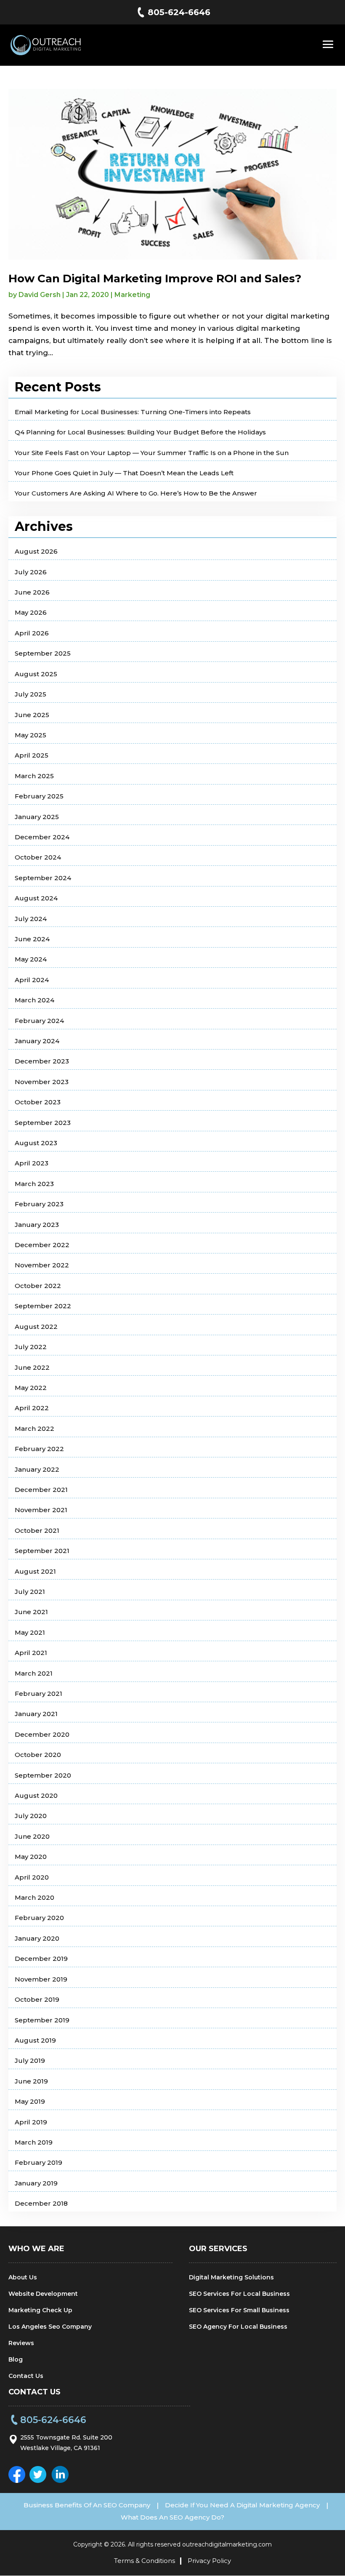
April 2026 (32, 633)
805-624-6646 (179, 12)
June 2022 (32, 1367)
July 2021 (30, 1592)
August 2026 (36, 551)
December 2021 (41, 1490)
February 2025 (39, 796)
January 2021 (36, 1714)
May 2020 (31, 1857)
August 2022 (36, 1327)
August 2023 (36, 1143)
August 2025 (36, 674)
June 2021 (31, 1612)
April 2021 (31, 1653)
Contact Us (26, 2376)
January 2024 (37, 1041)
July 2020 (31, 1816)
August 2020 (36, 1795)
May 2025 (31, 735)
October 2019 (37, 1999)
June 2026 (32, 592)
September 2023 (43, 1123)
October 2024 (38, 857)
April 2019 (31, 2122)
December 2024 (42, 837)
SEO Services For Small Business (239, 2310)
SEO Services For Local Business (239, 2294)
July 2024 (31, 919)
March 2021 (34, 1673)
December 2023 (42, 1061)
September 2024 (43, 878)
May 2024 (31, 959)
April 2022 (32, 1408)
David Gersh (40, 295)
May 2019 (30, 2101)
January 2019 (36, 2183)
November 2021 (41, 1510)
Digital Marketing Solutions (231, 2277)
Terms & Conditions (145, 2561)
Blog (16, 2359)
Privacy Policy (209, 2561)
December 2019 (41, 1959)
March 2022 (34, 1429)
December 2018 (41, 2203)
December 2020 (42, 1734)
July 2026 (31, 572)
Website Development (43, 2294)
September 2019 (42, 2020)
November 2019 (41, 1979)
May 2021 (30, 1632)
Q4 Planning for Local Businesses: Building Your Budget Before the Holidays (140, 432)
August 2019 (35, 2040)
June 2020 (32, 1836)
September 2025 (43, 653)
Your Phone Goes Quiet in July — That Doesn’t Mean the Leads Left (124, 473)
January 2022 (37, 1469)
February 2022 (39, 1449)
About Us (23, 2277)
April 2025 (32, 755)
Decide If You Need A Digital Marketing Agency (242, 2505)
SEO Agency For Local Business (238, 2327)
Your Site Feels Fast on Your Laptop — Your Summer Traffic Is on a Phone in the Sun (152, 453)
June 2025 (32, 715)
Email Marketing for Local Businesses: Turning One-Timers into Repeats (133, 412)
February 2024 (39, 1021)
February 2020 (39, 1918)
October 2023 (38, 1102)
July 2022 (31, 1347)
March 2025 (34, 776)
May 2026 (31, 612)
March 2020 (34, 1897)
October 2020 (38, 1755)
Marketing (132, 295)
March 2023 (34, 1184)
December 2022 (42, 1245)
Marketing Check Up (40, 2310)
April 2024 (32, 980)
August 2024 (36, 898)
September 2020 (43, 1775)
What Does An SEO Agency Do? (172, 2517)
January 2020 (37, 1938)
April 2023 (32, 1163)
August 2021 (35, 1571)
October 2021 (37, 1530)
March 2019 (34, 2142)
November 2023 (42, 1082)
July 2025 (31, 694)
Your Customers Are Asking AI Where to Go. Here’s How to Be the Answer (136, 493)
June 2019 (31, 2081)
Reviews (21, 2343)
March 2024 (34, 1000)
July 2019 (30, 2061)
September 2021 (42, 1551)
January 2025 (37, 817)
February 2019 (38, 2162)
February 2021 (38, 1694)
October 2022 (38, 1286)
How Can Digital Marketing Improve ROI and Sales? (155, 278)
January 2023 (37, 1225)
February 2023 (39, 1204)
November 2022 (42, 1265)
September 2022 (43, 1306)
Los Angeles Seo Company (50, 2327)
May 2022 (31, 1388)
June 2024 (32, 939)
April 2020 (32, 1877)
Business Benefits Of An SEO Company (87, 2505)
